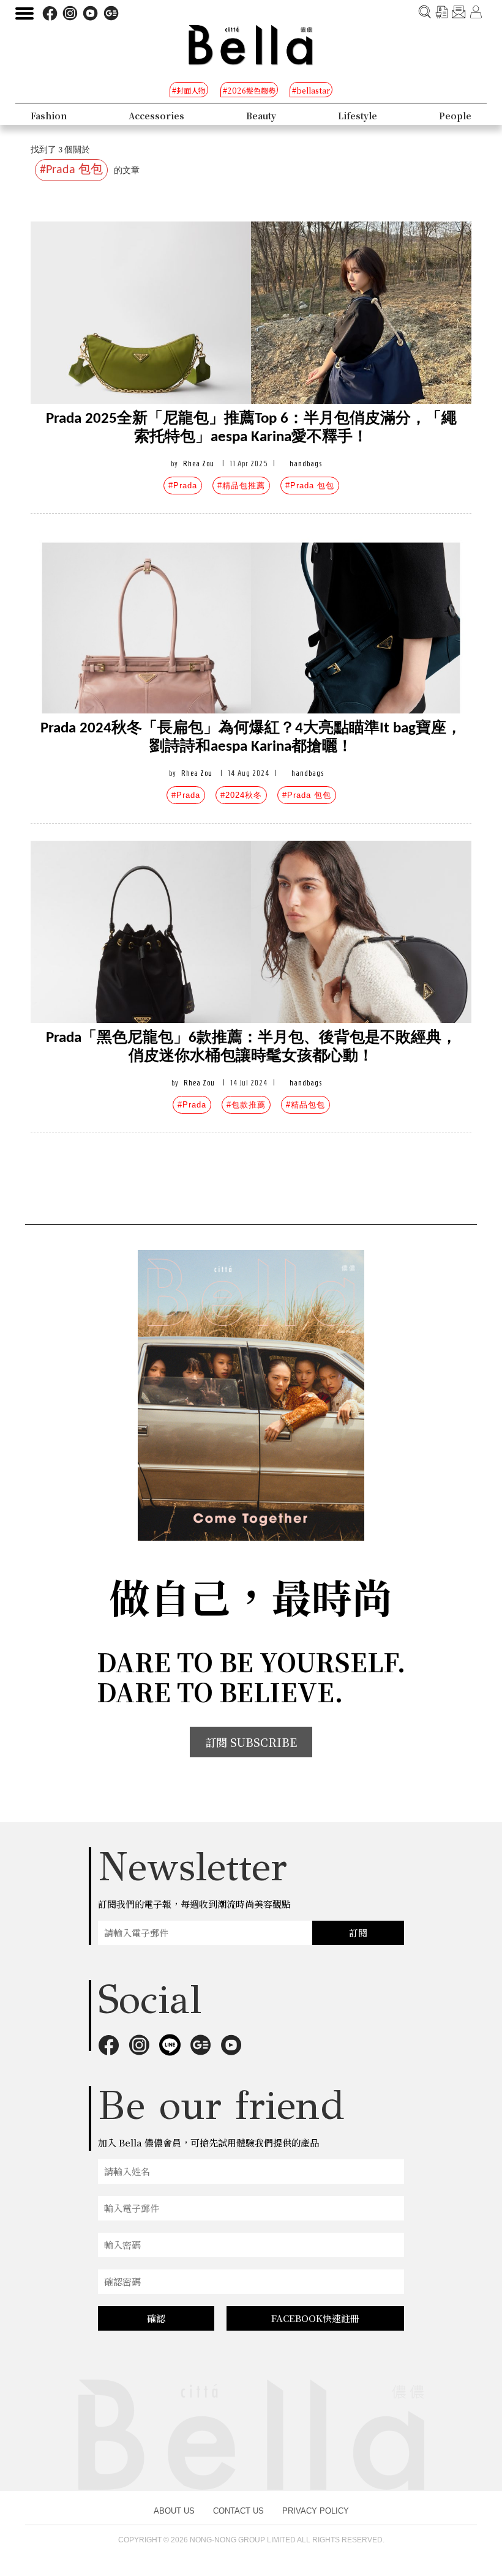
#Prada (183, 486)
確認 (156, 2318)
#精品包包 (305, 1105)
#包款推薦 (246, 1105)
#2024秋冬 (241, 795)
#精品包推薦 (241, 486)
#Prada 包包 (310, 486)
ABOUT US (174, 2511)
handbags (306, 463)
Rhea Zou (199, 463)
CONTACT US (238, 2511)
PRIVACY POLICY (316, 2511)
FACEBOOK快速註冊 (315, 2318)
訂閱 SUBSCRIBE (251, 1742)
